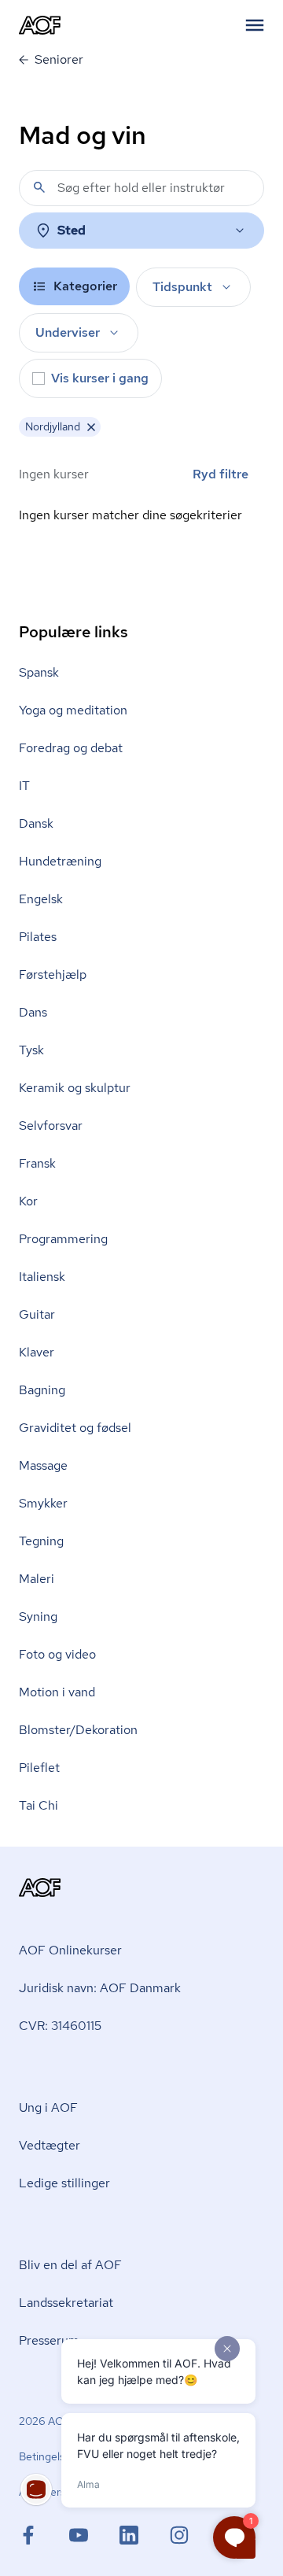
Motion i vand (57, 1692)
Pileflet (39, 1768)
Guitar (37, 1314)
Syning (38, 1616)
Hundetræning (60, 861)
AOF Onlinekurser (70, 1950)
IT (24, 786)
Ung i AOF (48, 2107)
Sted (72, 230)
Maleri (37, 1579)
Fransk (37, 1163)
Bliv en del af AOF (70, 2265)
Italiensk (42, 1277)
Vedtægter (50, 2145)
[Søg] (39, 187)
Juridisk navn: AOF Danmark (100, 1988)
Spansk (39, 672)
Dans (33, 1012)
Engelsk (41, 899)
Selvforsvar (51, 1126)
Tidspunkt (182, 287)
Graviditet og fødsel (75, 1428)
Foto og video (57, 1654)
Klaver (37, 1352)
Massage (43, 1465)
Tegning (41, 1541)
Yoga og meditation (73, 710)
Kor (28, 1201)
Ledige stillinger (64, 2183)
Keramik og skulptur (75, 1088)
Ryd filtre (221, 474)
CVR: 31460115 (60, 2026)
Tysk (31, 1050)
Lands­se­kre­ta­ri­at (66, 2303)
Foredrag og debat (71, 748)
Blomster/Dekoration (78, 1730)
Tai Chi (39, 1805)
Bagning (42, 1390)
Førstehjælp (53, 974)
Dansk (36, 823)
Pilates (38, 937)
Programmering (63, 1239)
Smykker (43, 1503)
